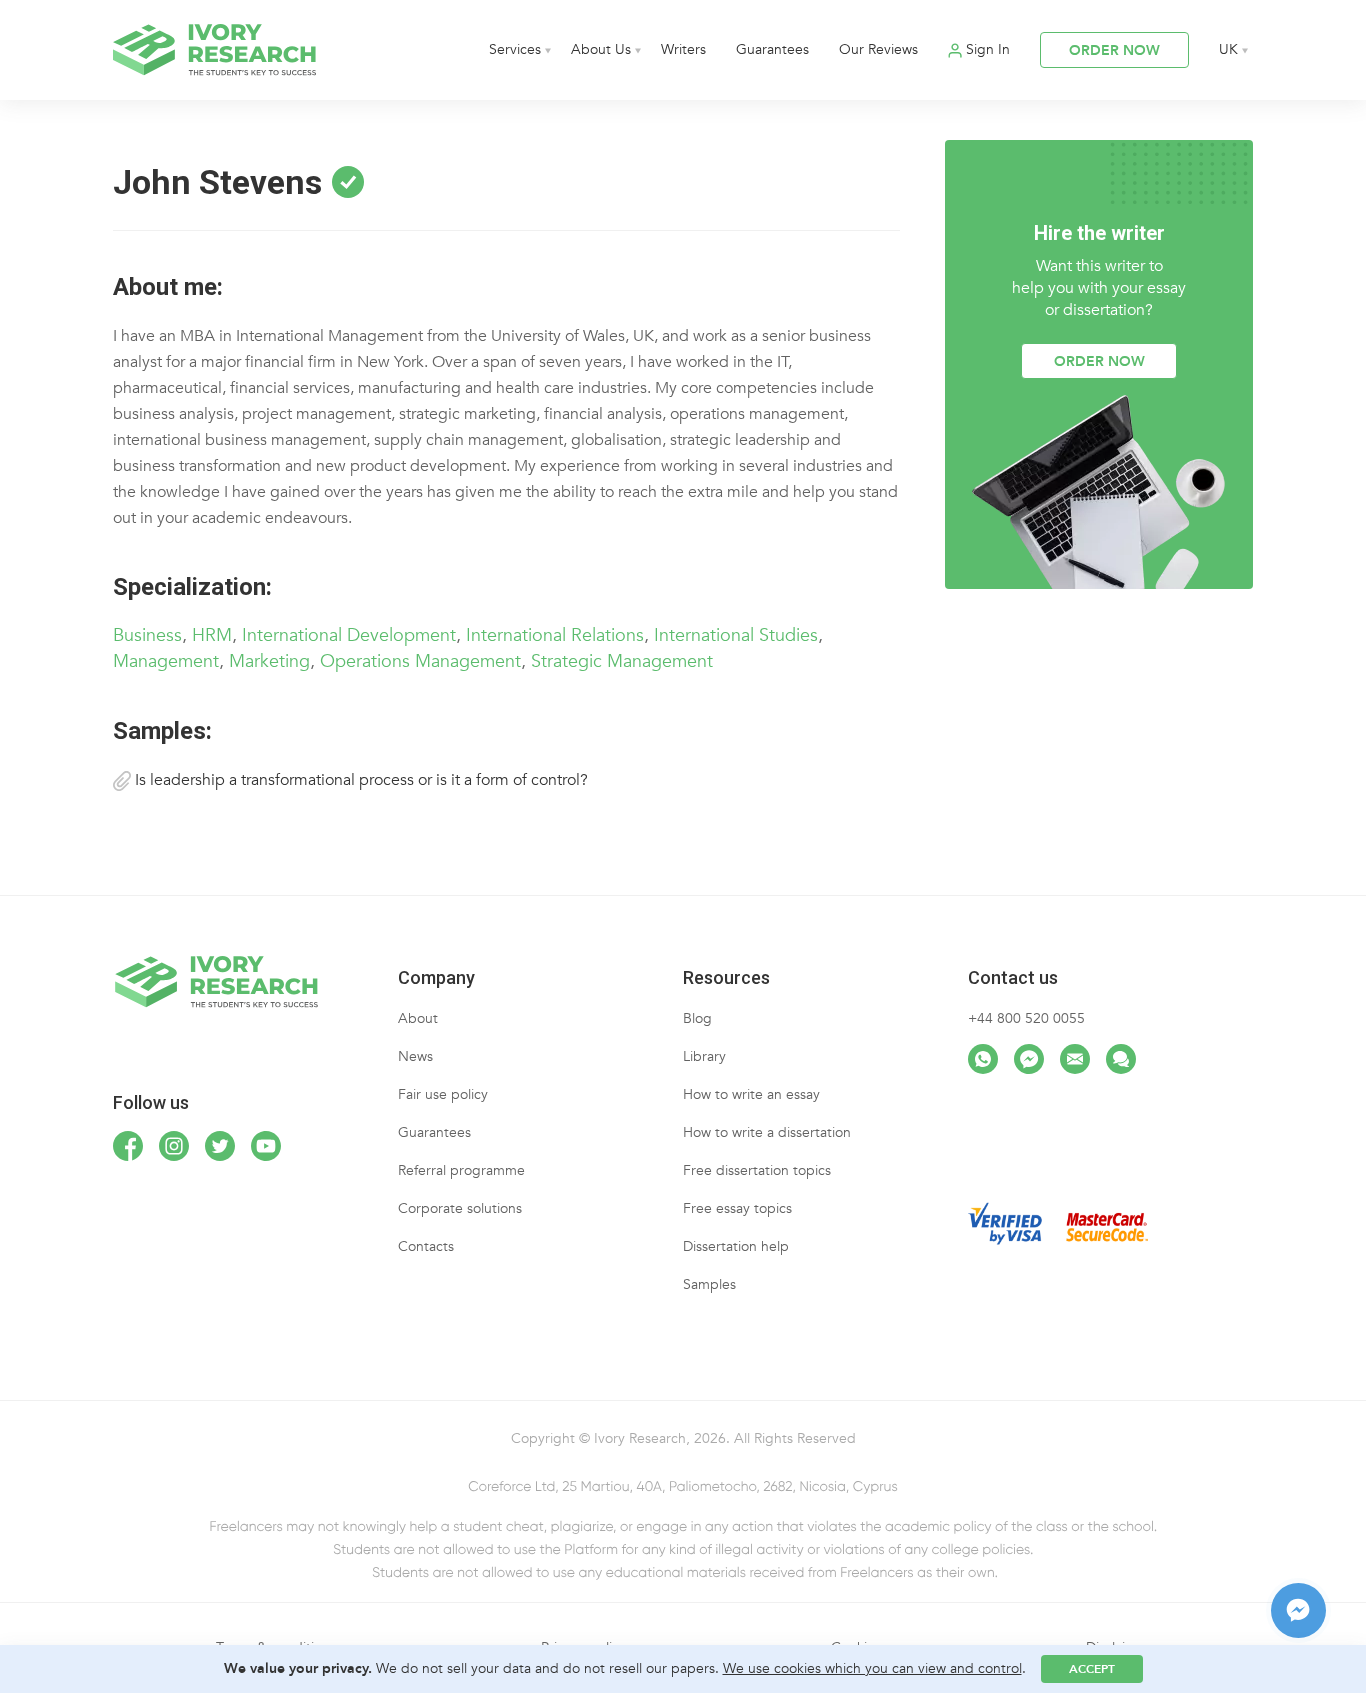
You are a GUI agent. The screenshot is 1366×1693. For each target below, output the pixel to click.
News (415, 1056)
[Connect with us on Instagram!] (174, 1146)
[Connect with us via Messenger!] (1029, 1059)
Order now (1099, 361)
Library (704, 1056)
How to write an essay (751, 1094)
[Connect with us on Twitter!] (220, 1146)
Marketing (269, 661)
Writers (683, 49)
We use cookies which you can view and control (872, 1668)
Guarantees (772, 49)
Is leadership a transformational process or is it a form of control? (359, 780)
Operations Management (420, 661)
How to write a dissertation (767, 1132)
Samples (709, 1284)
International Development (349, 635)
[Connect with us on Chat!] (1121, 1059)
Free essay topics (737, 1208)
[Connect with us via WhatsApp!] (983, 1059)
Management (166, 661)
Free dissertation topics (757, 1170)
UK (1228, 49)
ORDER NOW (1114, 50)
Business (147, 635)
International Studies (736, 635)
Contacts (426, 1246)
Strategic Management (622, 661)
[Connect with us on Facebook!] (128, 1146)
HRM (212, 635)
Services (515, 49)
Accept (1092, 1669)
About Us (601, 49)
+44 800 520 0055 (1026, 1018)
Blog (697, 1018)
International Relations (555, 635)
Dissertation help (736, 1246)
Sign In (988, 49)
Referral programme (461, 1170)
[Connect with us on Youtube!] (266, 1146)
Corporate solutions (460, 1208)
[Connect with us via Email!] (1075, 1059)
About (418, 1018)
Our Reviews (878, 49)
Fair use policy (443, 1094)
